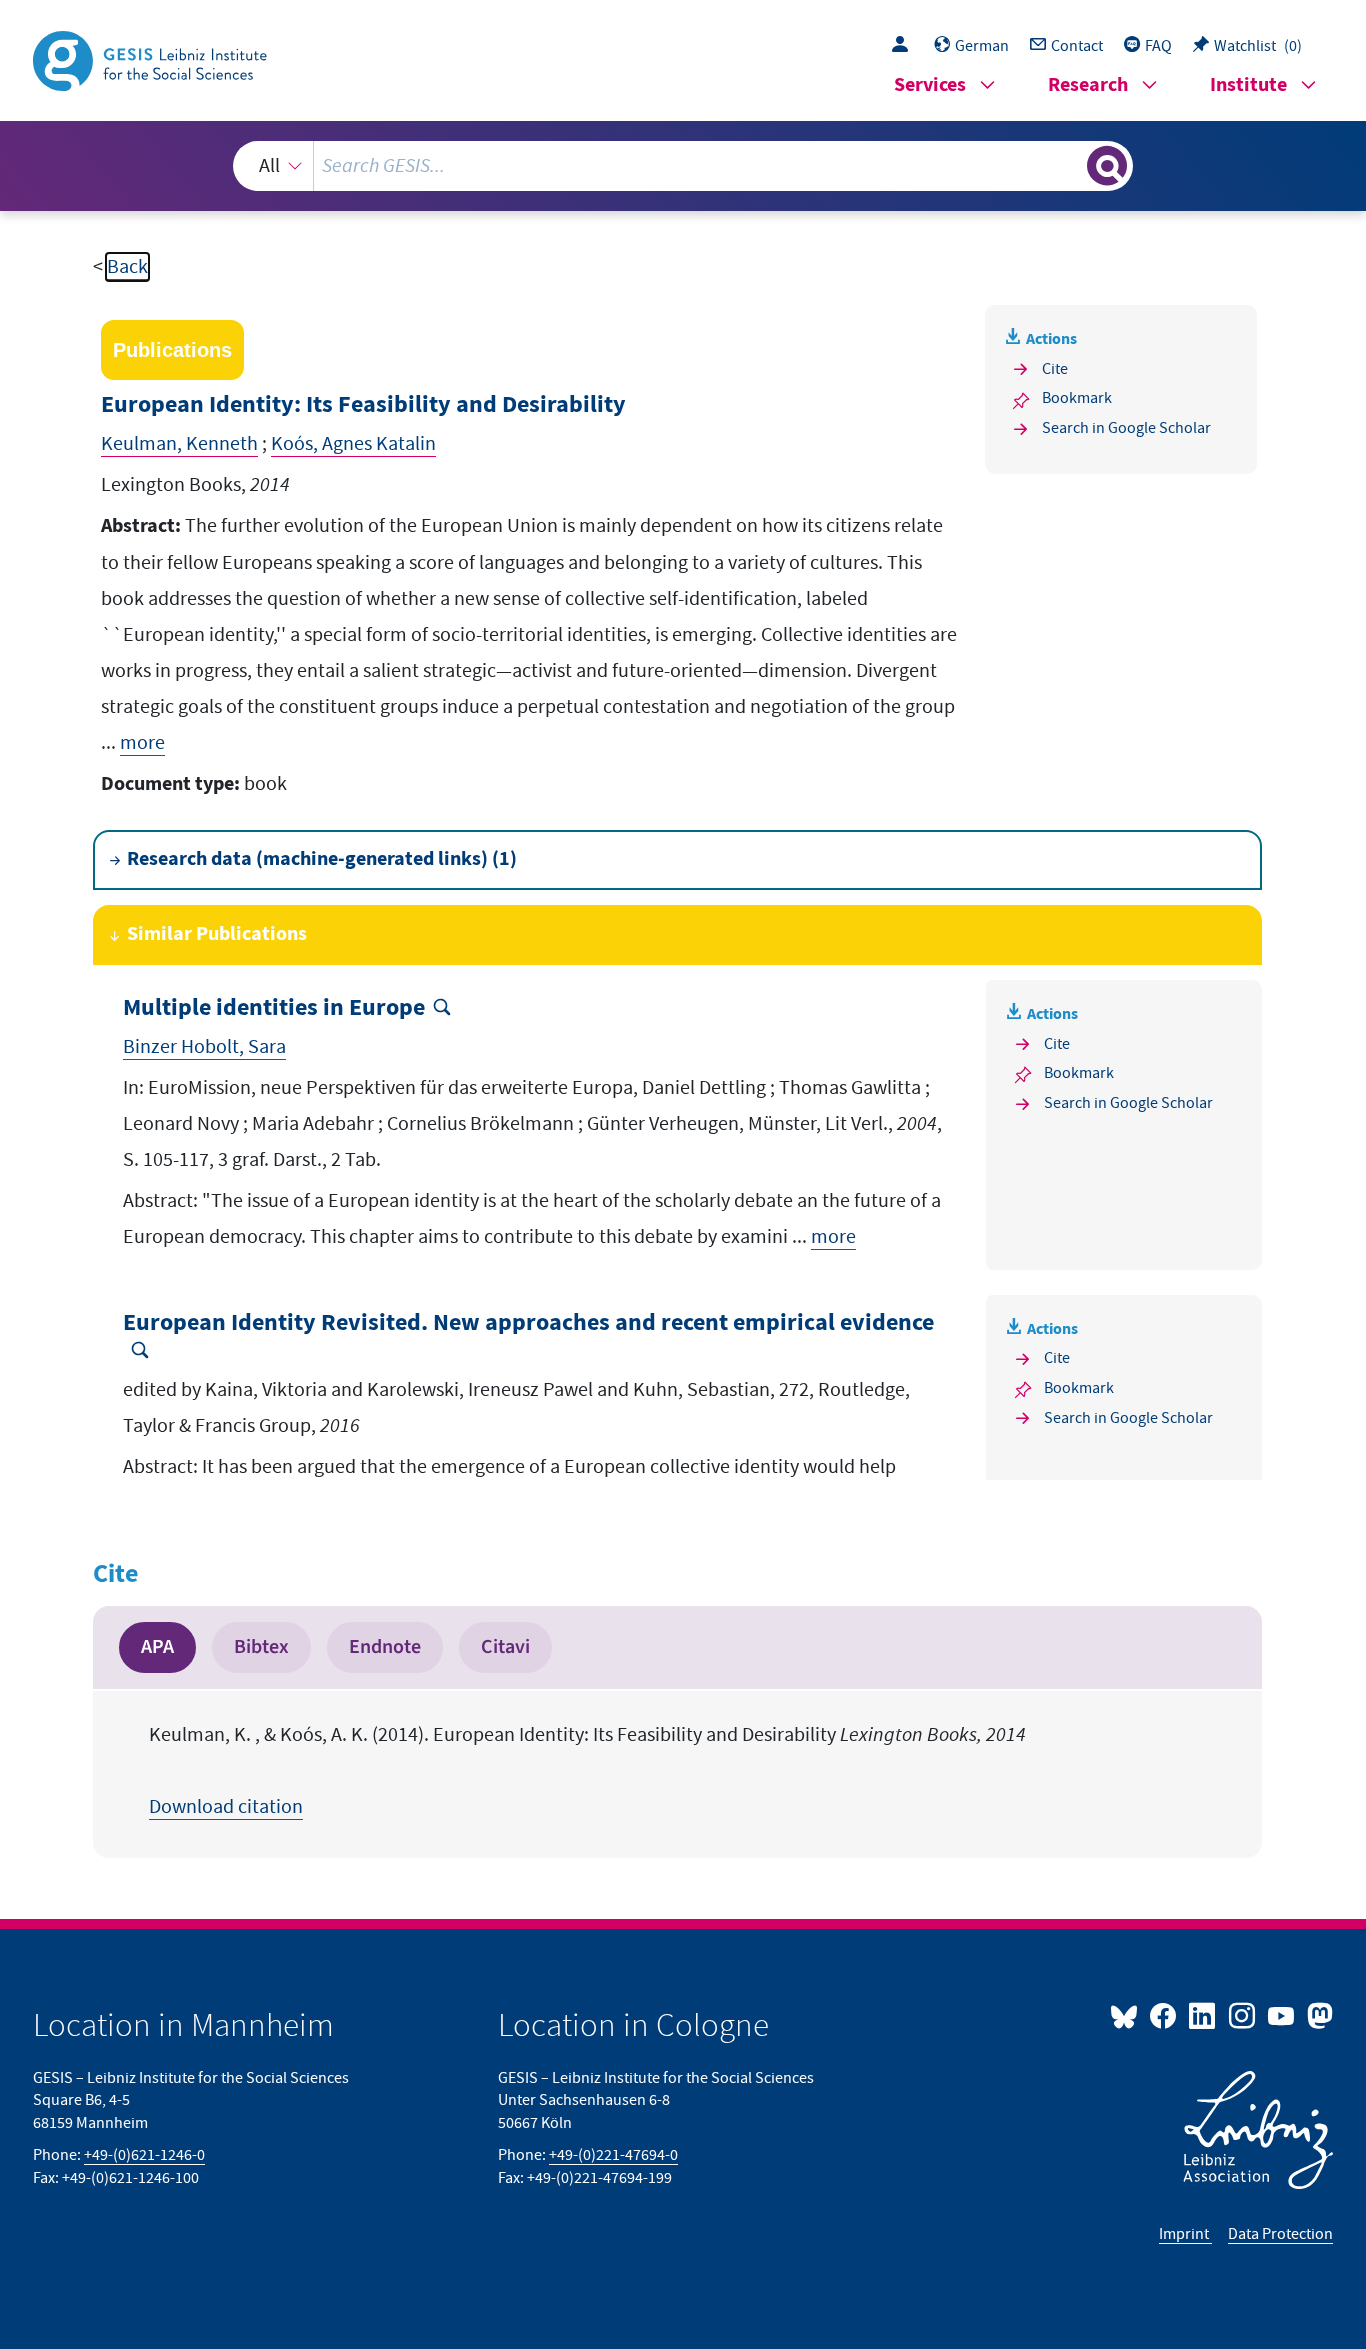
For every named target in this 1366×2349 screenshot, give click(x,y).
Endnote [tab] (385, 1647)
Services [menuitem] (930, 85)
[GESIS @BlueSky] (1128, 2015)
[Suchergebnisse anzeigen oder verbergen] (1107, 166)
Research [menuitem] (1088, 85)
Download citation (226, 1807)
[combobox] (683, 166)
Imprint (1185, 2234)
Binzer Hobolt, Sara (204, 1047)
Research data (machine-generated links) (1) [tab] (322, 859)
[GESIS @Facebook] (1164, 2015)
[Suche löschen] (1070, 165)
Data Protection (1280, 2234)
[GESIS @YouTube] (1282, 2015)
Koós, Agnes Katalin (353, 444)
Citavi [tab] (505, 1647)
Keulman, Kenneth (179, 444)
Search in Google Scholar (1126, 428)
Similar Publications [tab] (217, 934)
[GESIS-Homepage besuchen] (152, 59)
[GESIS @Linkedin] (1203, 2015)
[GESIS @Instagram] (1242, 2015)
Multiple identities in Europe (274, 1008)
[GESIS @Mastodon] (1317, 2015)
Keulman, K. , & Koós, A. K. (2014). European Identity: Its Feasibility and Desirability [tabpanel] (587, 1771)
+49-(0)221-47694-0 (613, 2155)
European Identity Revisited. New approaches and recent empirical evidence (528, 1323)
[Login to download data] (905, 46)
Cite (1055, 369)
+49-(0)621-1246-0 (144, 2155)
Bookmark (1077, 398)
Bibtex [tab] (261, 1647)
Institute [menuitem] (1248, 85)
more (142, 743)
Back (127, 267)
